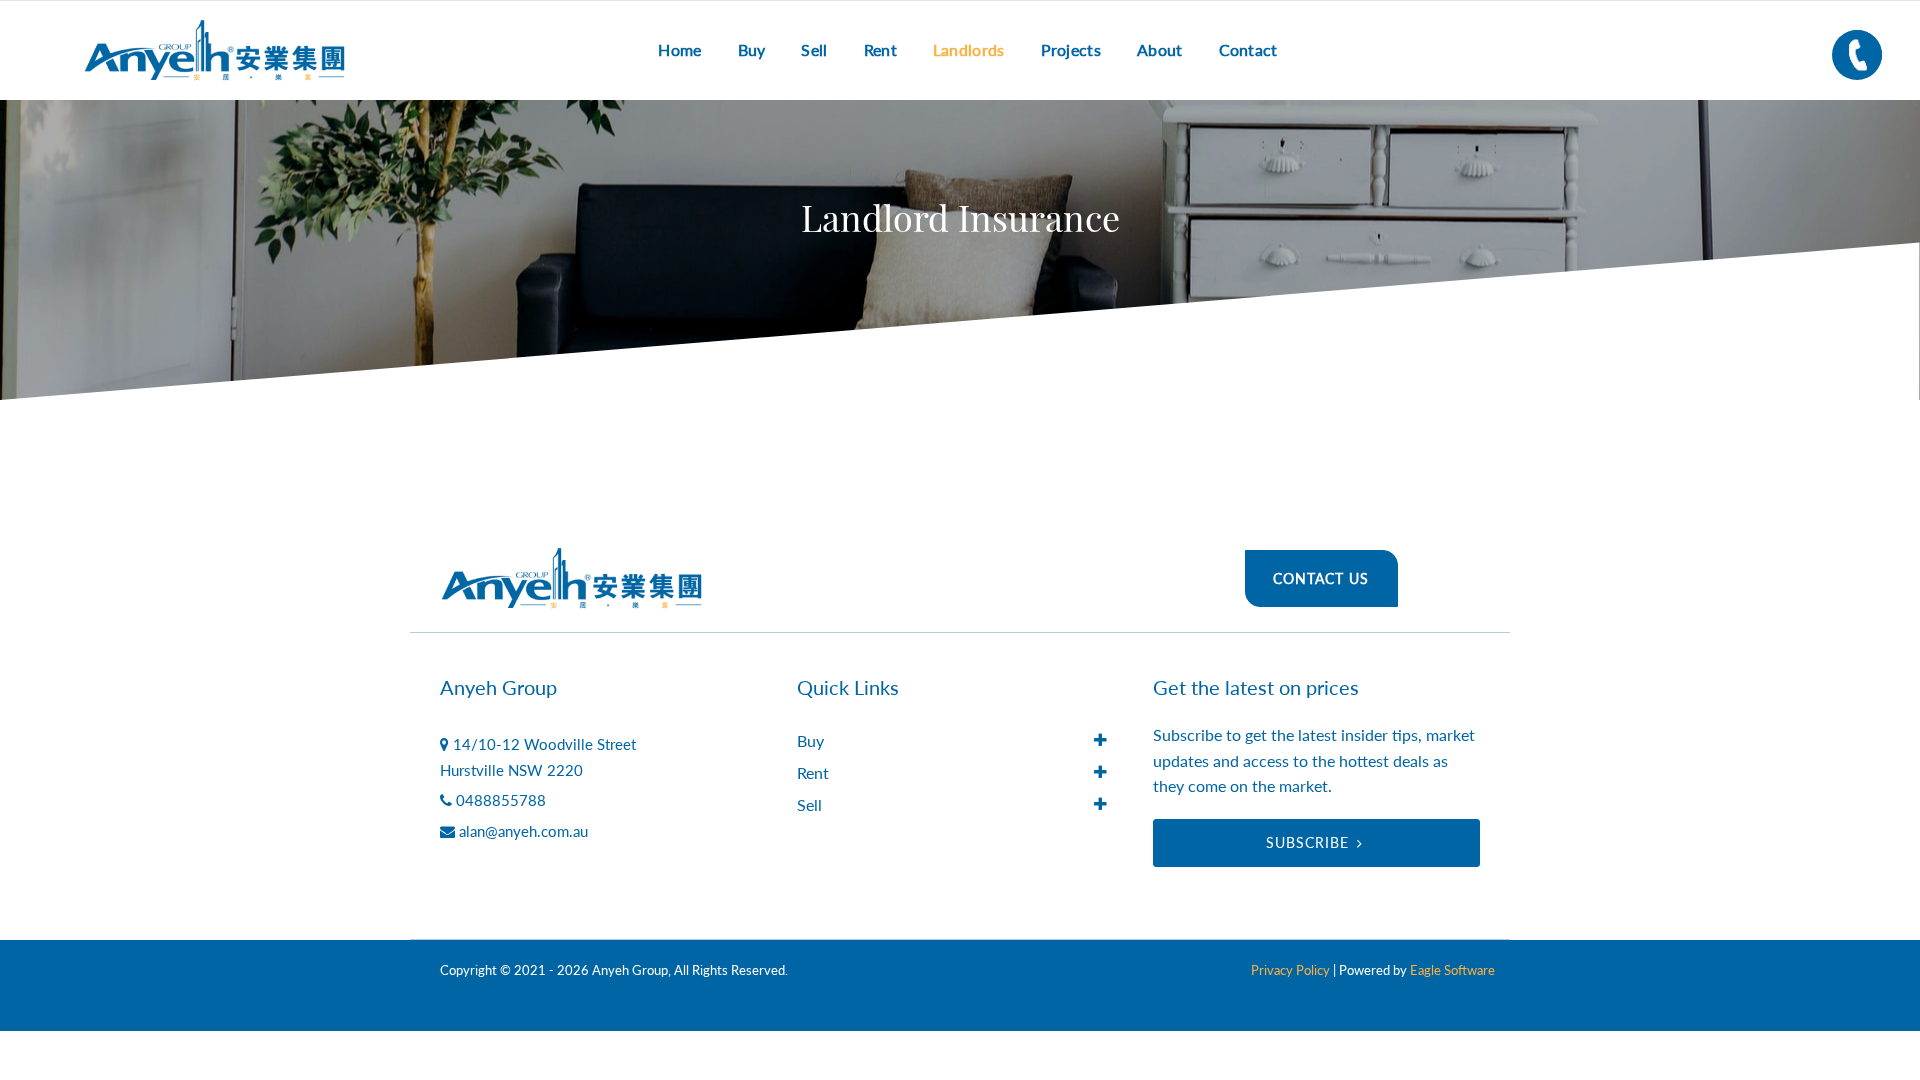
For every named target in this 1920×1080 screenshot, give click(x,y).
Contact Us (1321, 578)
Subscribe (1307, 842)
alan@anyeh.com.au (523, 831)
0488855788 (501, 800)
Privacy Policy (1290, 970)
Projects (1071, 49)
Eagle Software (1452, 970)
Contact (1248, 49)
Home (679, 49)
